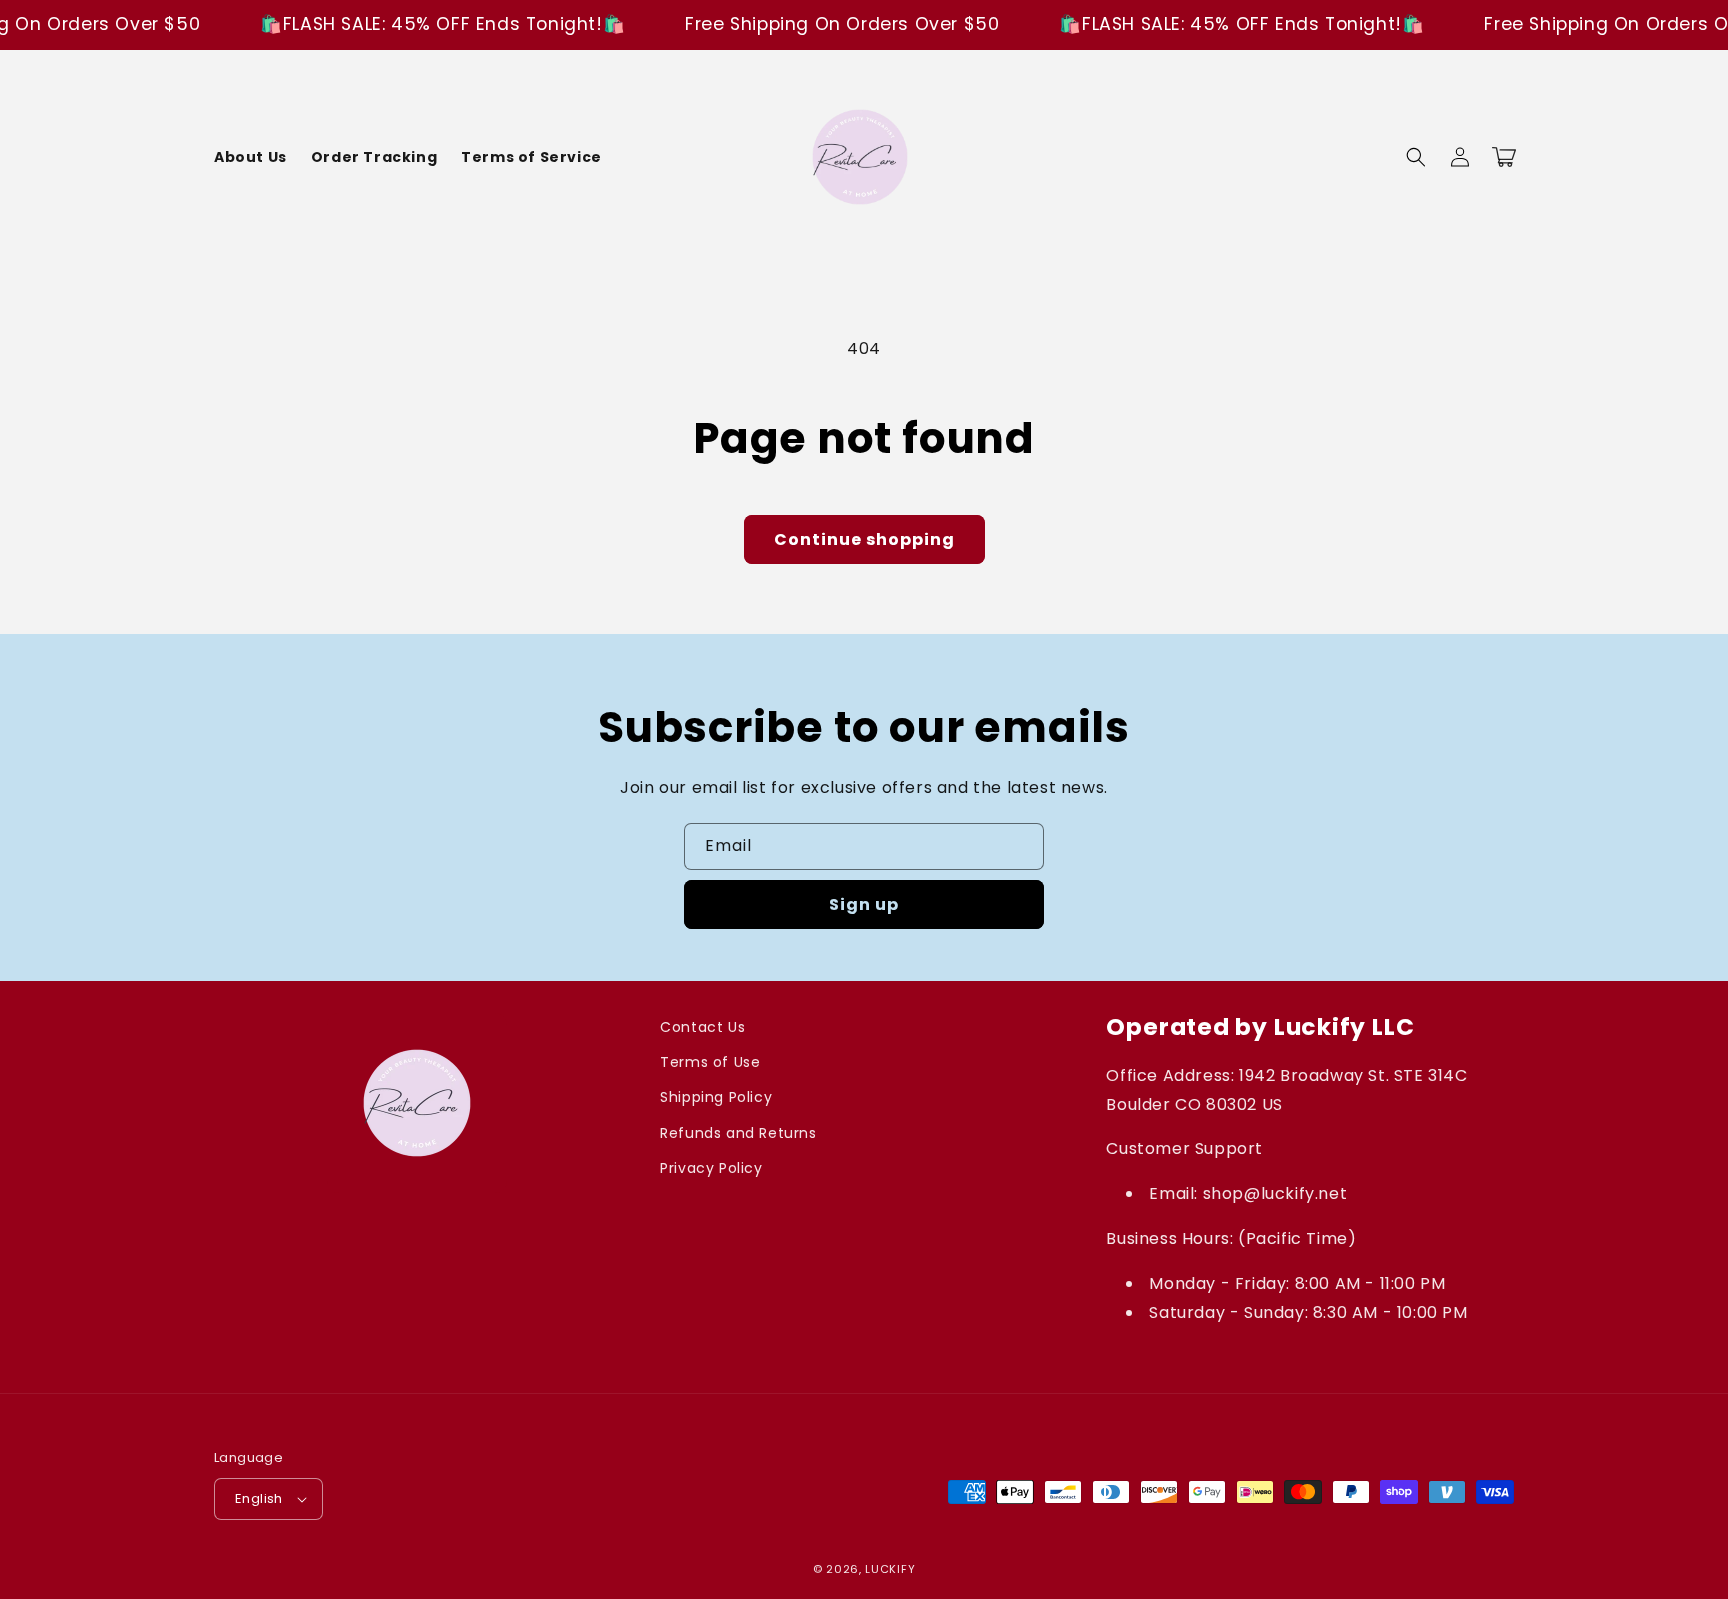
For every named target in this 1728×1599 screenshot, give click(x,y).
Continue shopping (864, 539)
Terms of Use (710, 1062)
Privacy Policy (711, 1168)
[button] (1416, 157)
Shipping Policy (716, 1097)
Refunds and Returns (738, 1133)
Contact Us (702, 1027)
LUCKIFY (890, 1569)
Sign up (864, 904)
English (259, 1498)
